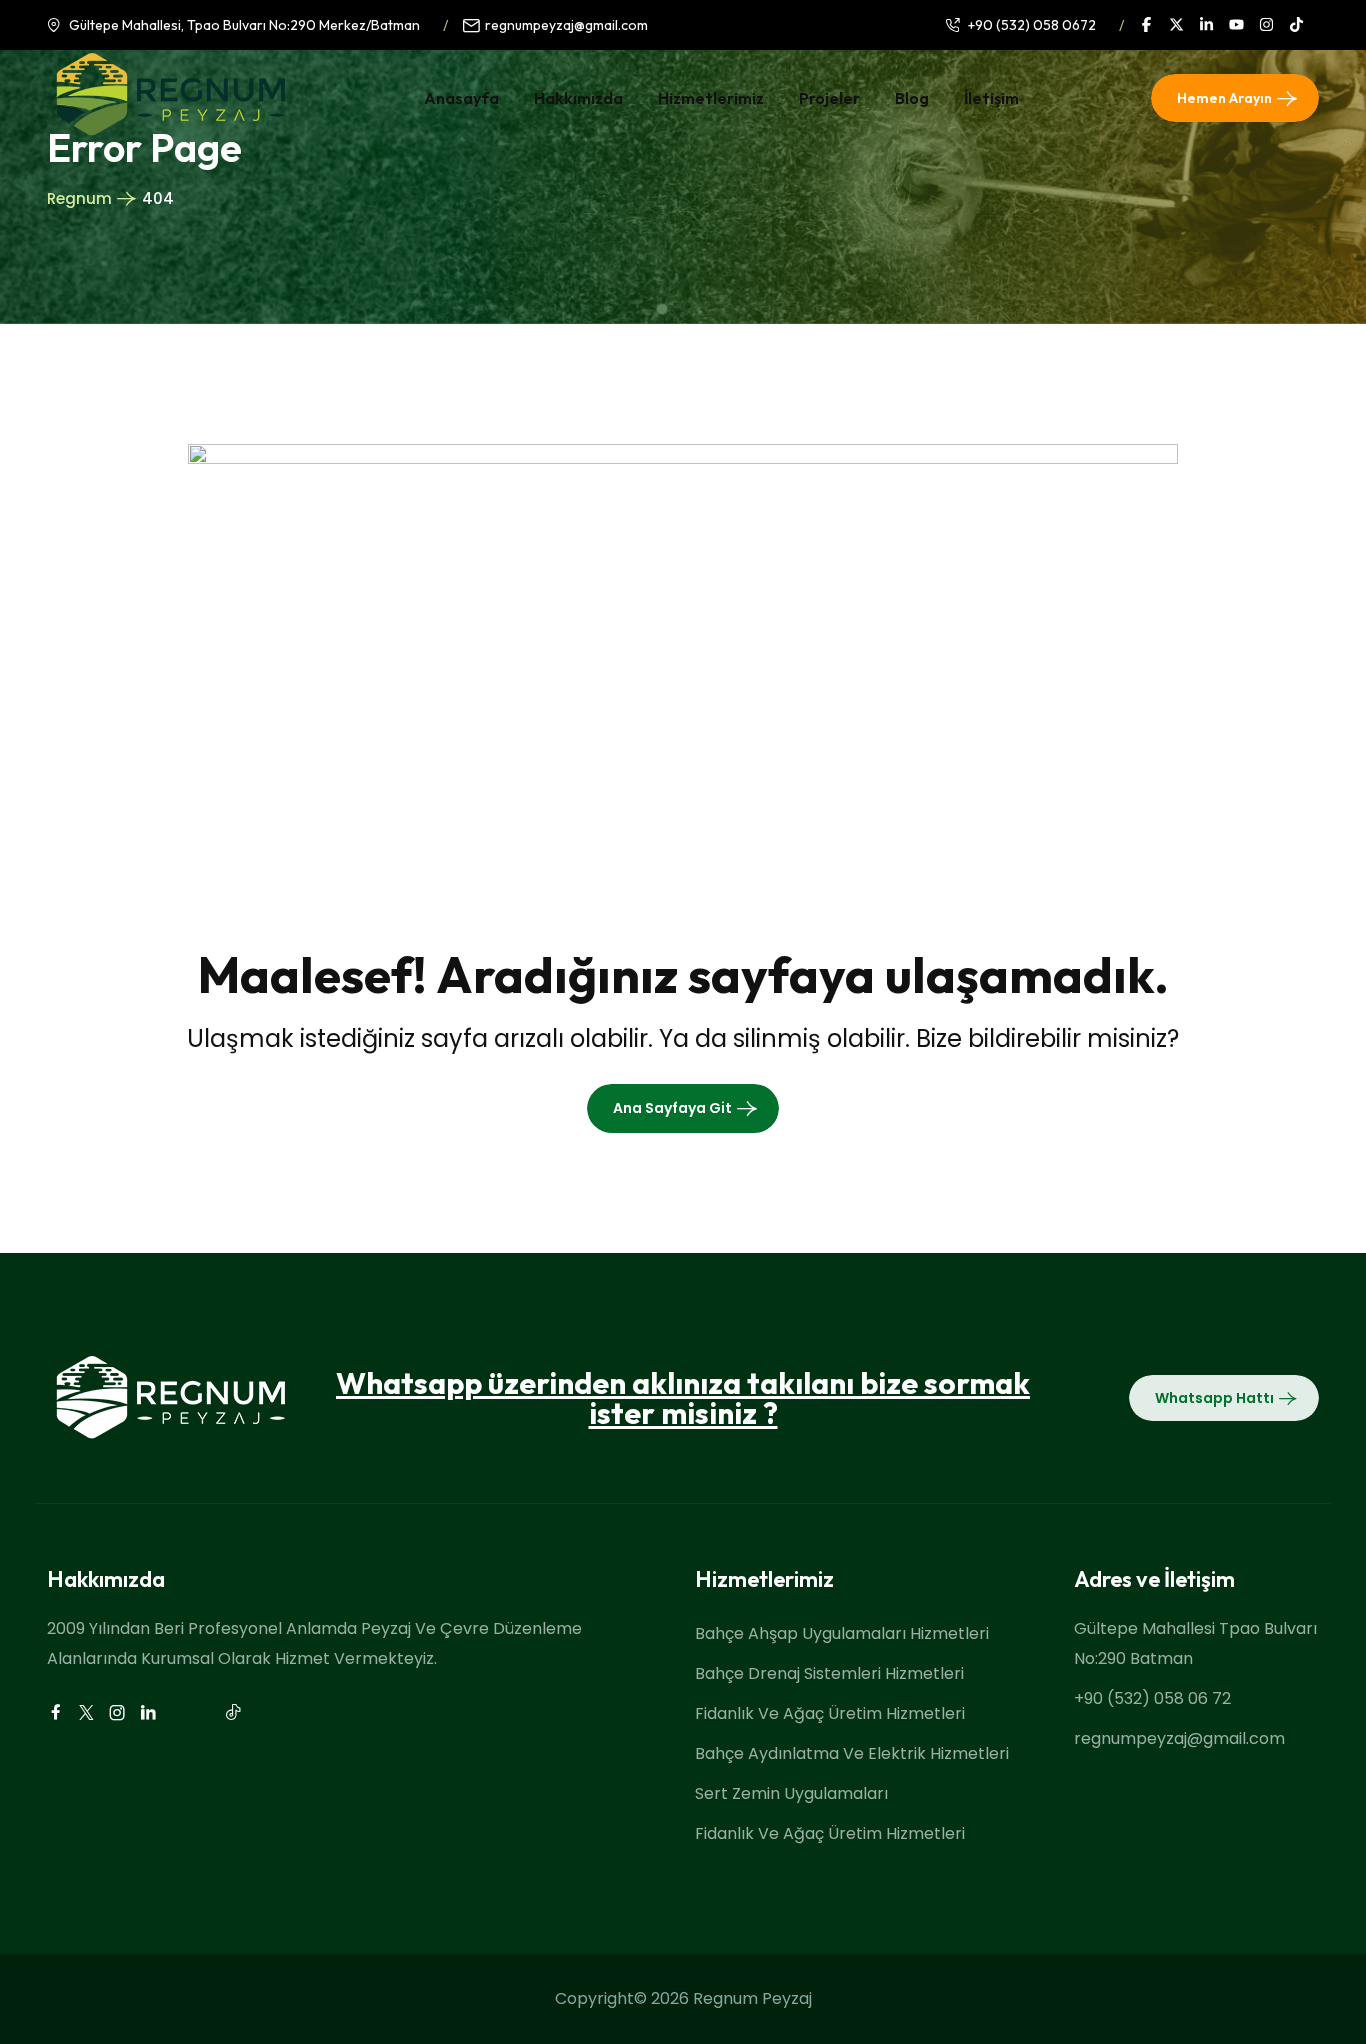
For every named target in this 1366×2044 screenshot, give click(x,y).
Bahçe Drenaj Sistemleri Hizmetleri (829, 1673)
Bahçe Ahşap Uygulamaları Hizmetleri (842, 1633)
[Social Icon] (55, 1713)
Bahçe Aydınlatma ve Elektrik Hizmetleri (852, 1753)
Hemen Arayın (1224, 98)
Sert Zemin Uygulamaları (791, 1793)
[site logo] (169, 129)
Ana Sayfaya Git (672, 1108)
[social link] (1154, 24)
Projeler (829, 98)
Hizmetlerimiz (711, 98)
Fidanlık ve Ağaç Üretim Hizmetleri (830, 1713)
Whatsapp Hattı (1214, 1398)
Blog (912, 98)
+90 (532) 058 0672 (1032, 25)
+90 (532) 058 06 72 (1152, 1698)
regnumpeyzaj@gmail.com (566, 25)
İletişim (991, 98)
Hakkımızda (578, 98)
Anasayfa (461, 98)
